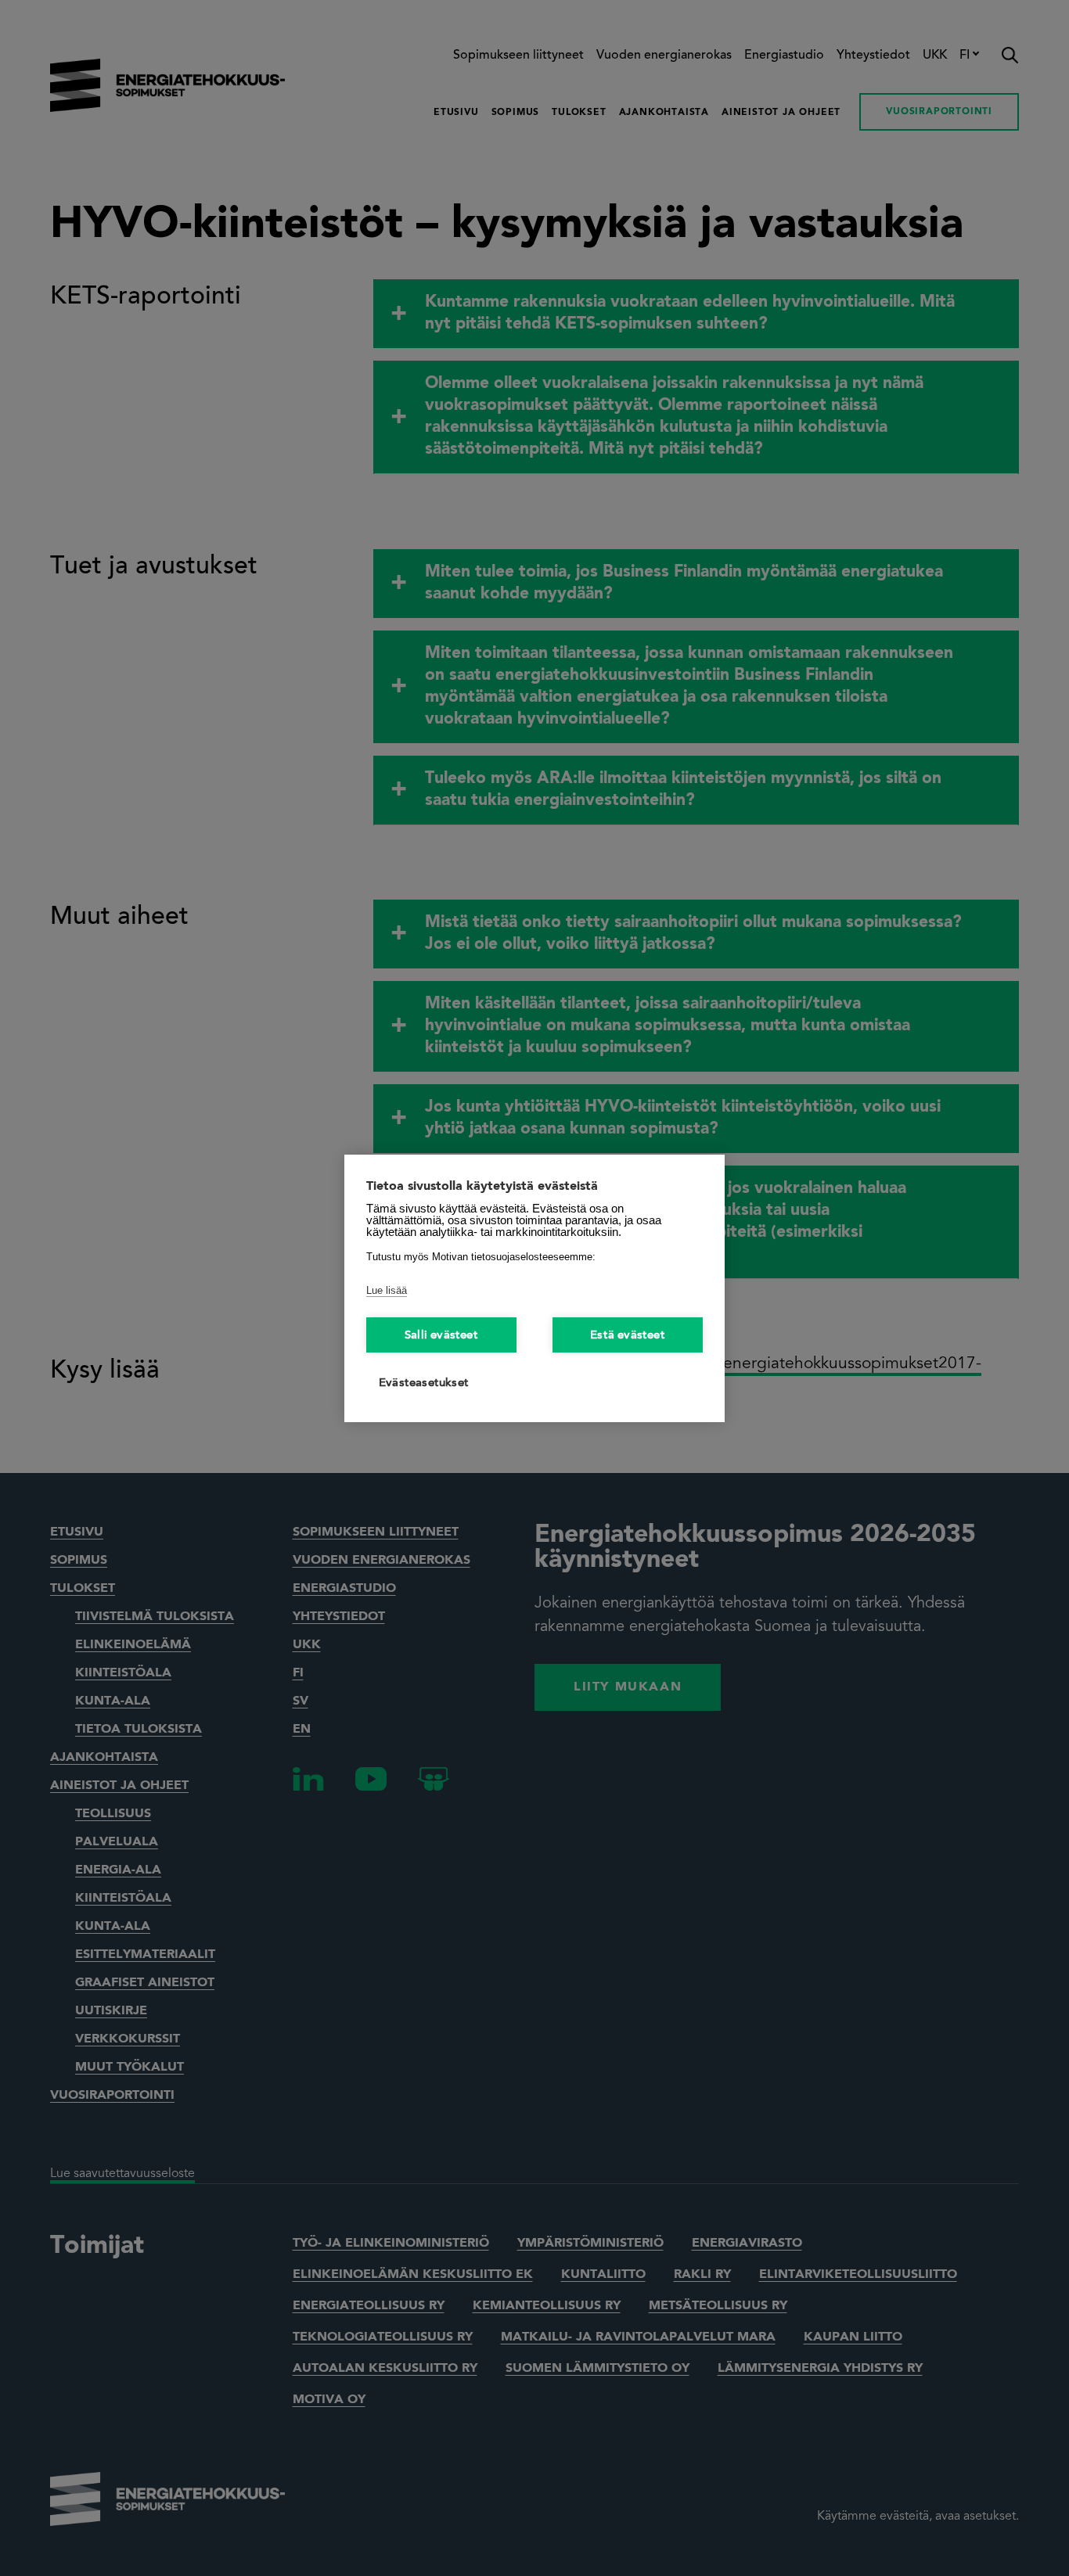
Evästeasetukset (424, 1383)
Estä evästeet (628, 1336)
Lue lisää (387, 1290)
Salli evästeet (441, 1336)
